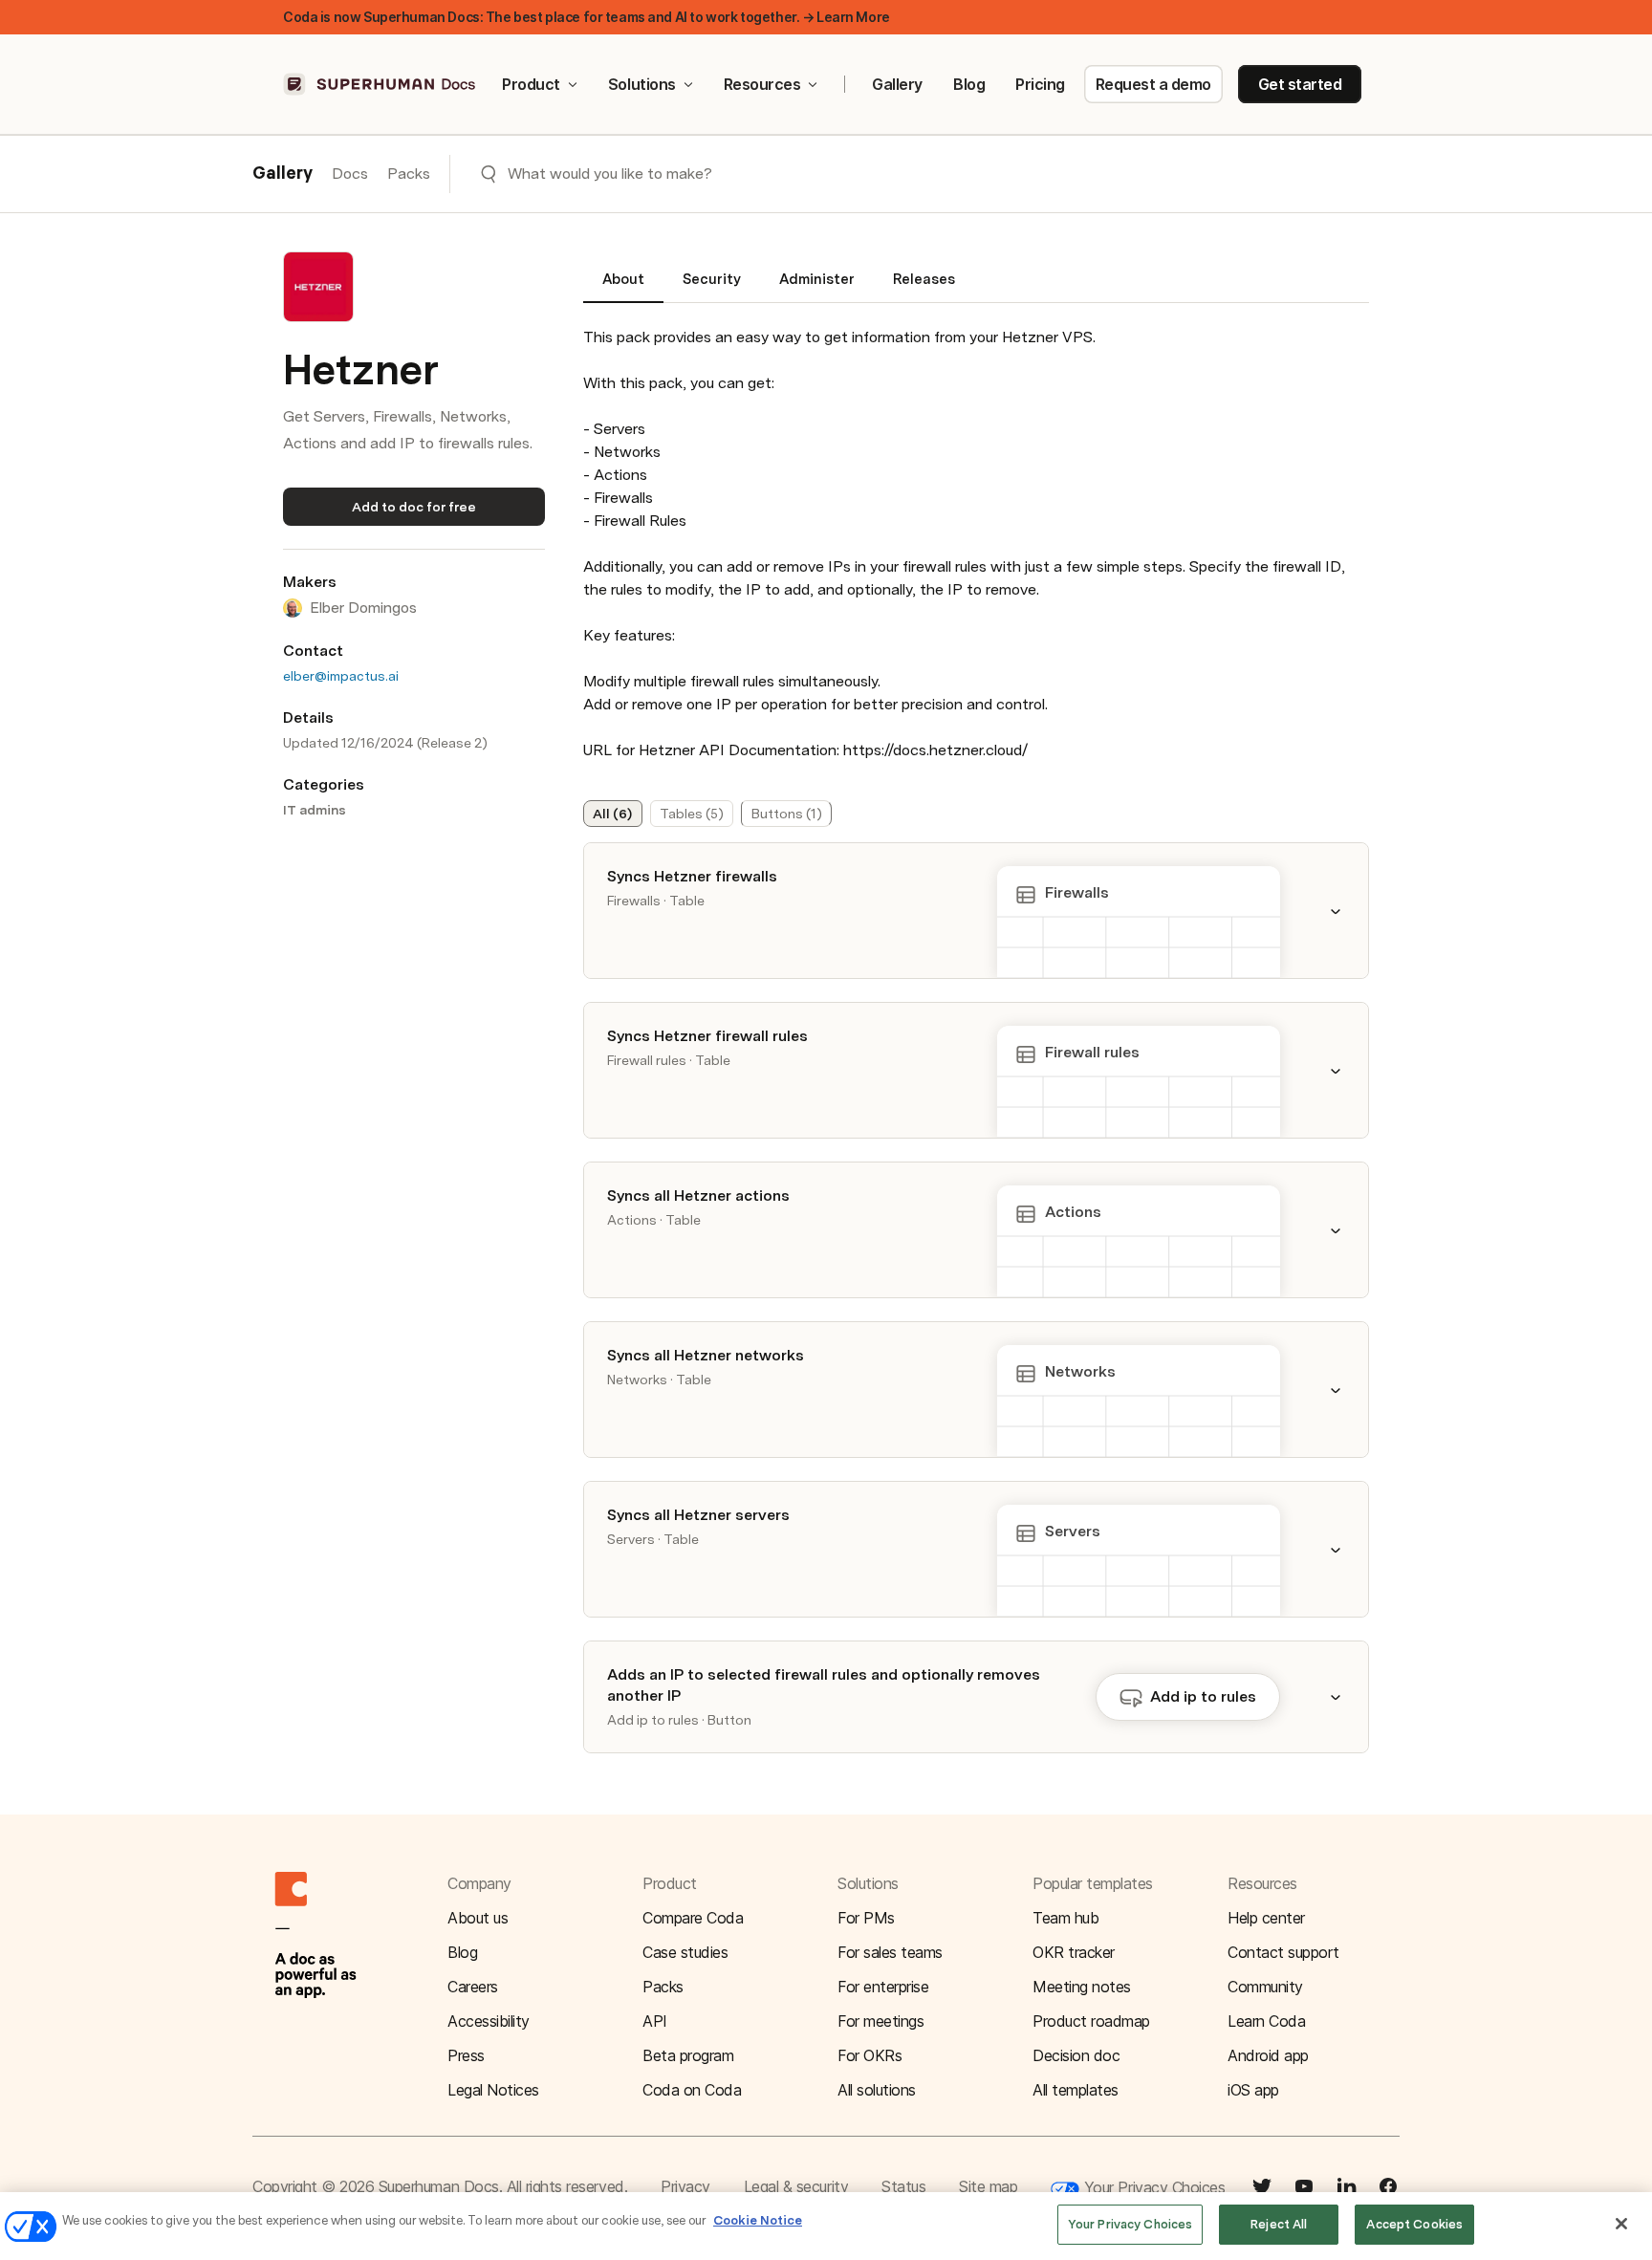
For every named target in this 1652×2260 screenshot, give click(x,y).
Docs (350, 174)
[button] (1347, 911)
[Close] (1621, 2224)
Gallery (897, 84)
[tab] (623, 287)
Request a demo (1153, 84)
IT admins (315, 810)
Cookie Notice (758, 2220)
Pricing (1040, 84)
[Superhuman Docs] (380, 84)
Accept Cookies (1414, 2224)
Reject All (1279, 2224)
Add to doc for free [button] (414, 507)
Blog (969, 84)
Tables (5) (692, 814)
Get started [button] (1300, 84)
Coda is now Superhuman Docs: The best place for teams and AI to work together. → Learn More (587, 17)
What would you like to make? (610, 174)
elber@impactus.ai (341, 676)
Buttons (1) (787, 814)
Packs (409, 174)
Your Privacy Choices (1152, 2187)
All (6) (612, 814)
